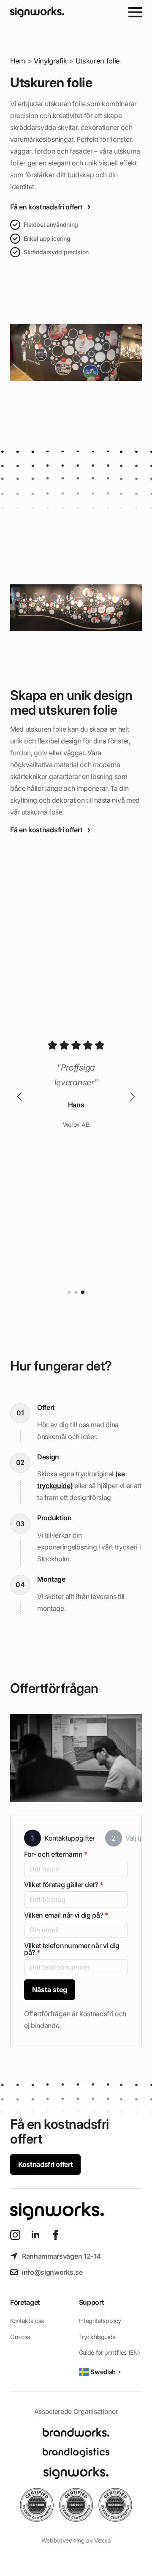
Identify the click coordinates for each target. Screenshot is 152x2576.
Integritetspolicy (100, 2321)
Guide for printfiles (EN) (110, 2352)
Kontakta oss (27, 2321)
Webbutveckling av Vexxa (76, 2540)
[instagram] (15, 2235)
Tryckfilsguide (98, 2337)
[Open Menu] (135, 12)
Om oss (20, 2337)
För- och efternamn (56, 1854)
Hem (18, 61)
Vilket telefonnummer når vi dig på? (72, 1949)
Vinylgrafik (50, 61)
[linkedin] (35, 2235)
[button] (19, 1097)
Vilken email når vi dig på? (66, 1915)
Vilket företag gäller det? (63, 1885)
